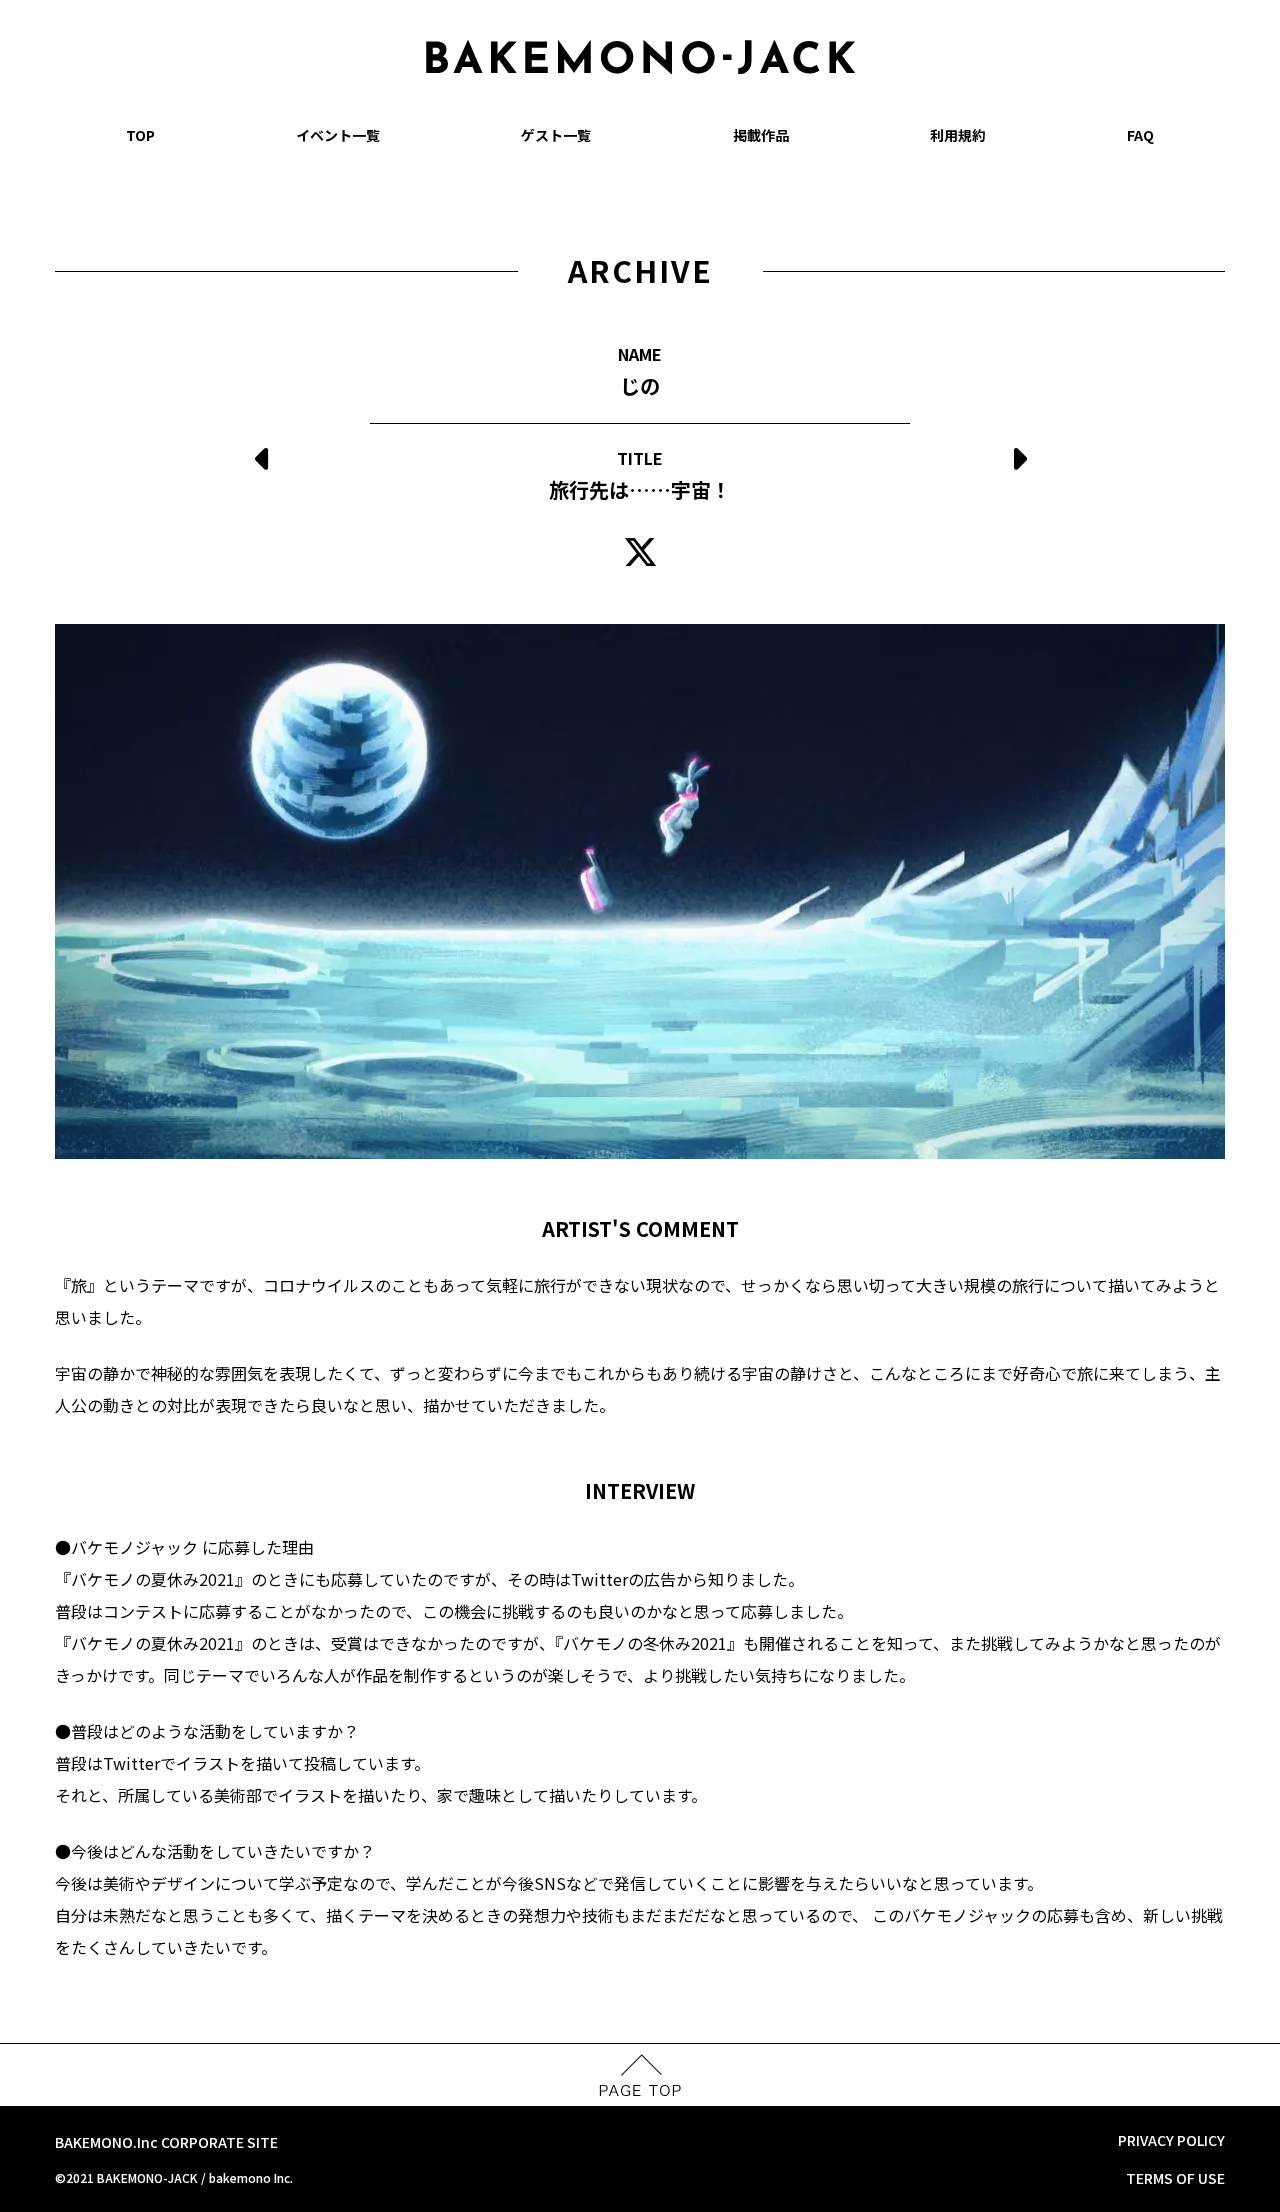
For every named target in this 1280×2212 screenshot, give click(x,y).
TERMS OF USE (1175, 2178)
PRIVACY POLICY (1171, 2140)
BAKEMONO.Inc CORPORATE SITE (166, 2142)
